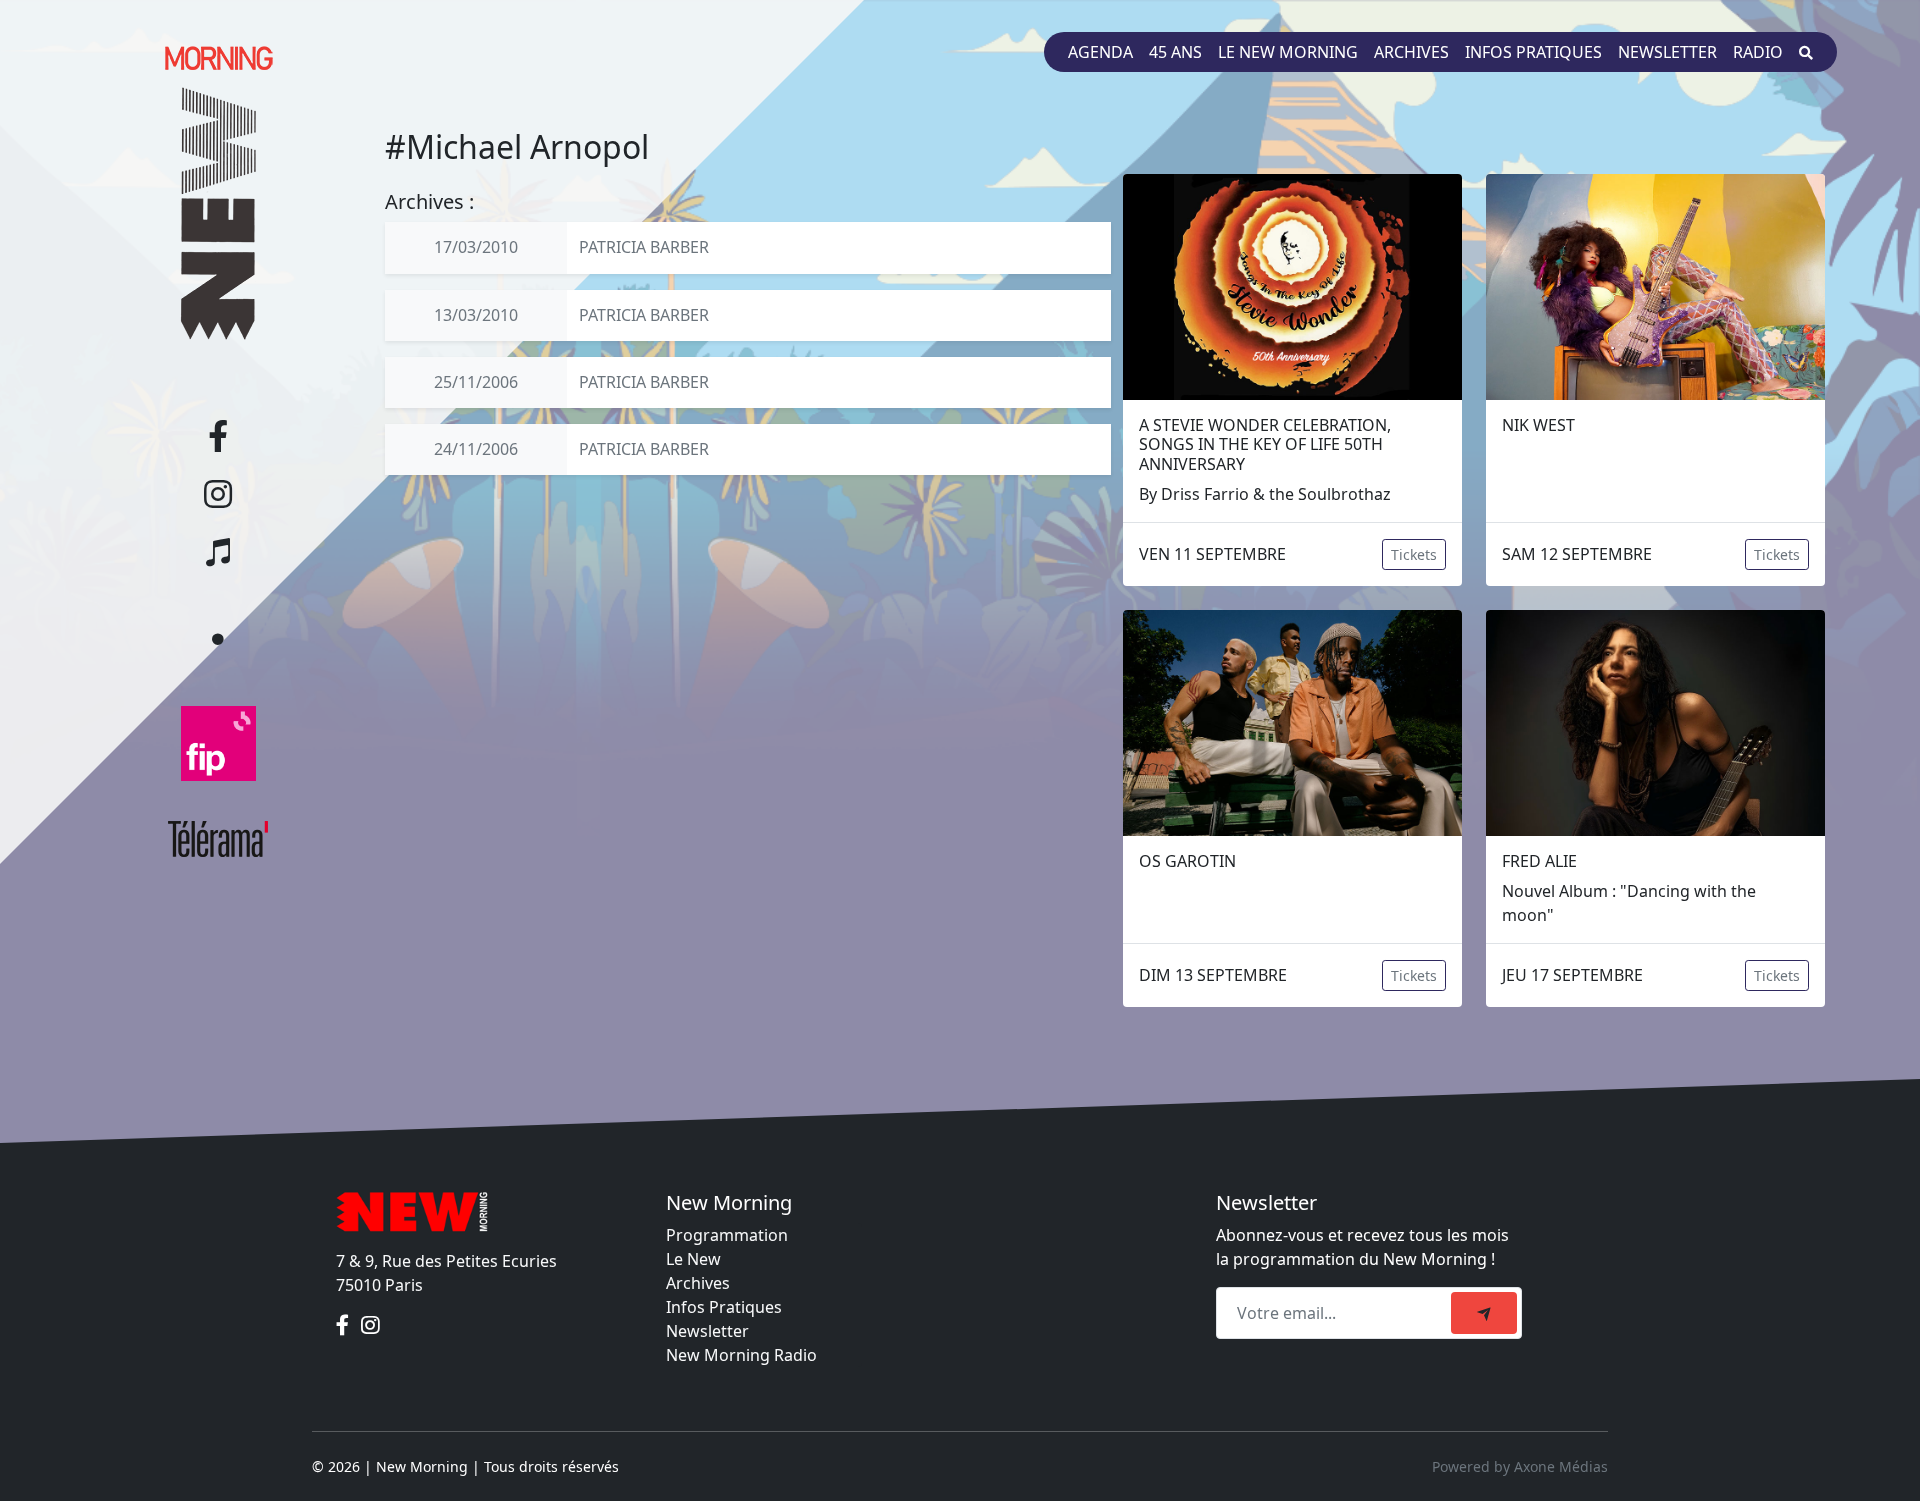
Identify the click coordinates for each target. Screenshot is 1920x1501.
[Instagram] (370, 1325)
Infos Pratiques (724, 1307)
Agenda (1100, 52)
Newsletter (1667, 52)
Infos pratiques (1533, 52)
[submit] (1484, 1313)
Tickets (1414, 554)
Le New (693, 1259)
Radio (1758, 52)
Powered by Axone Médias (1520, 1466)
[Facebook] (344, 1325)
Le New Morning (1288, 52)
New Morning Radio (741, 1355)
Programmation (727, 1235)
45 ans (1175, 52)
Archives (1411, 52)
